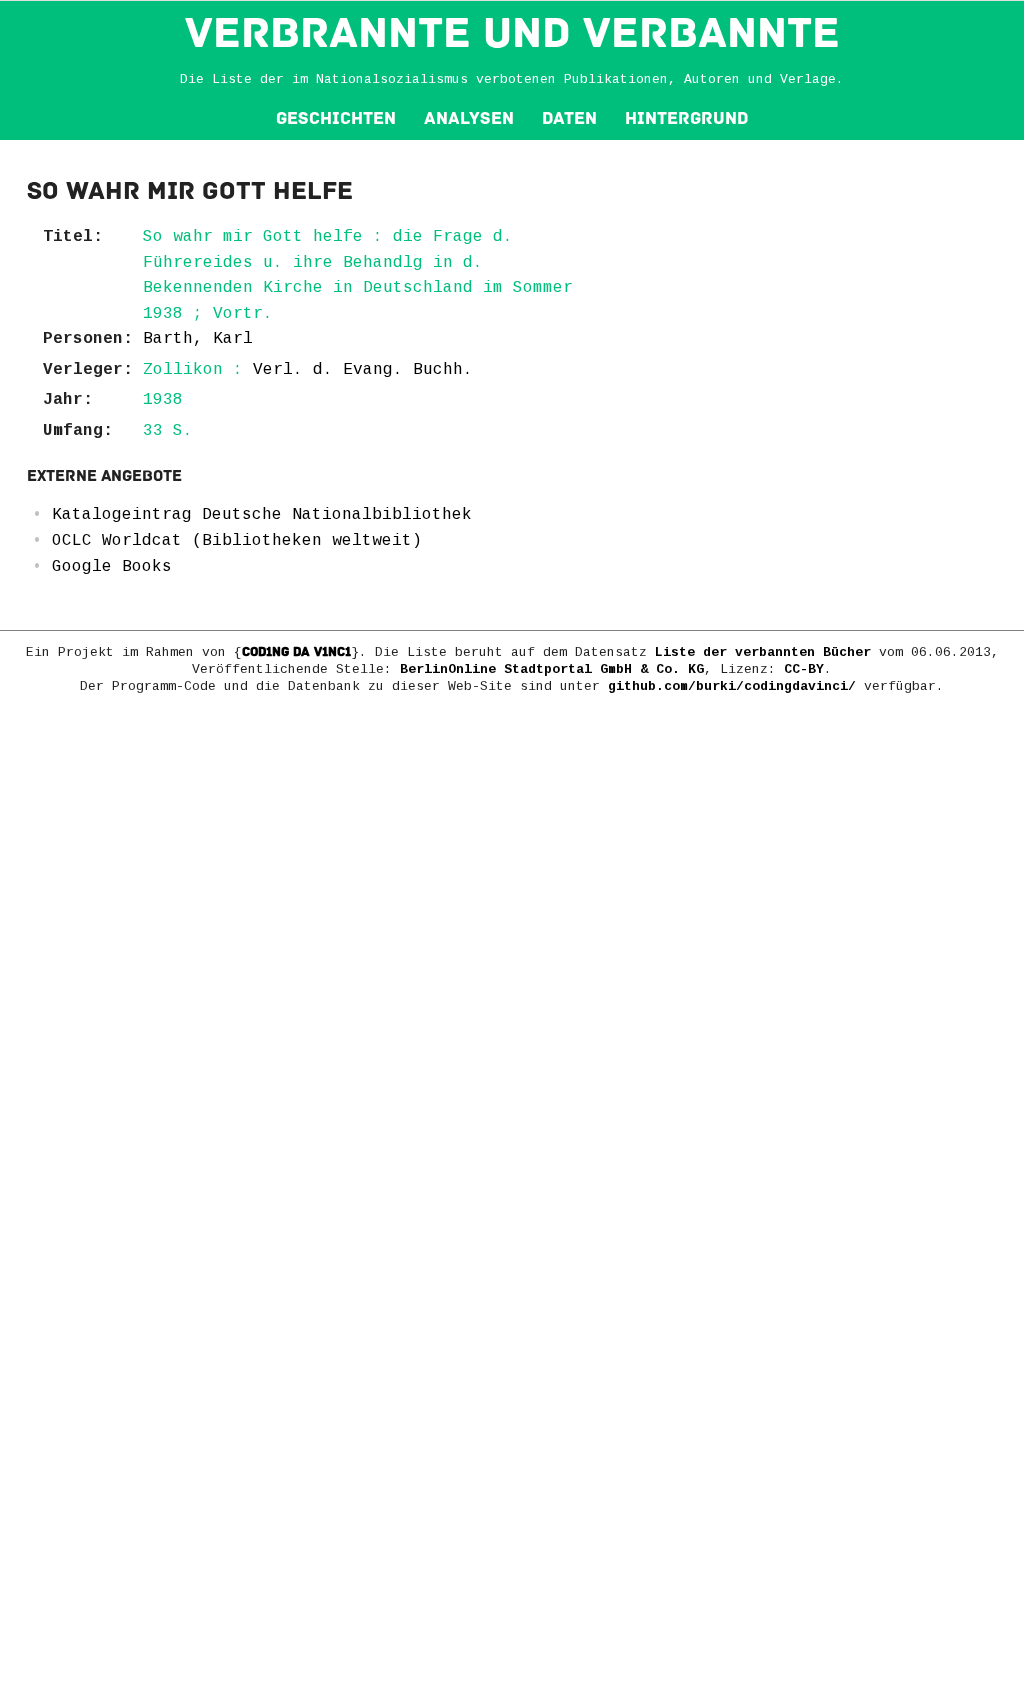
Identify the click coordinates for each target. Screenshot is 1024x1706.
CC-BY (804, 669)
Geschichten (336, 118)
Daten (569, 118)
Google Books (112, 567)
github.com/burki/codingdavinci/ (732, 686)
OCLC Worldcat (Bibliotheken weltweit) (237, 541)
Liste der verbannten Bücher (763, 652)
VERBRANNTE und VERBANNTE (512, 33)
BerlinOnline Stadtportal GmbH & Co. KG (552, 669)
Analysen (469, 118)
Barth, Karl (198, 339)
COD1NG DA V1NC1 (296, 652)
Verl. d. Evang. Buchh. (363, 370)
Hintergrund (686, 118)
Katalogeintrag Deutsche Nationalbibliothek (262, 515)
